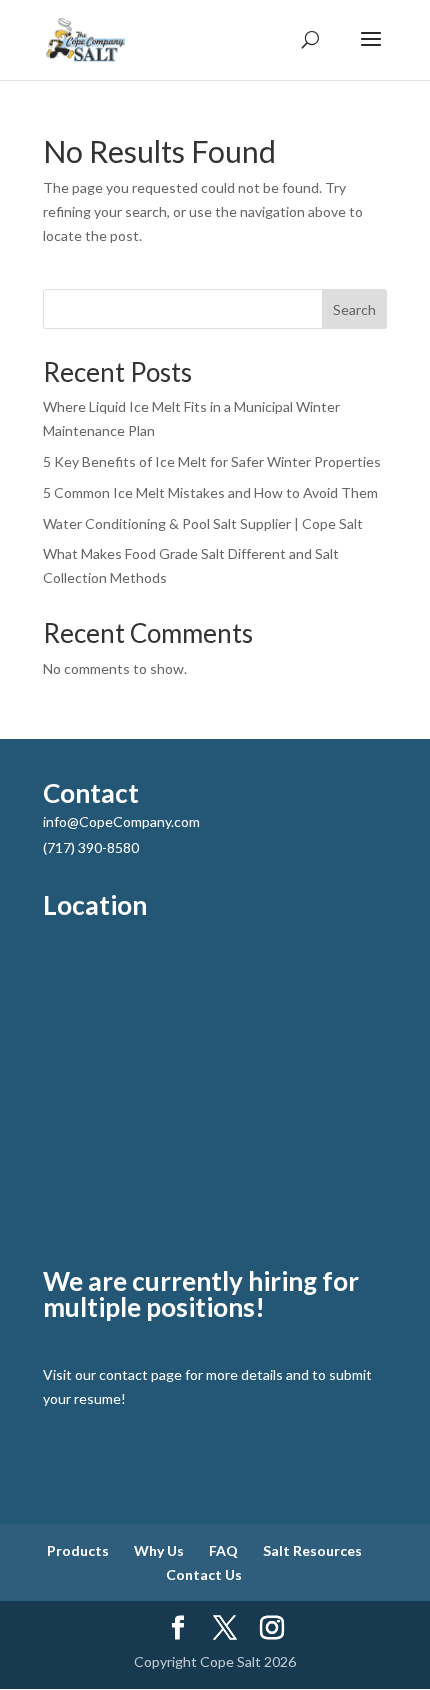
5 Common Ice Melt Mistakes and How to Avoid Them (212, 492)
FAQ (223, 1550)
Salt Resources (312, 1550)
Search (354, 309)
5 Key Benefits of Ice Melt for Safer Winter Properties (213, 461)
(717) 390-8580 (91, 847)
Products (78, 1550)
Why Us (159, 1550)
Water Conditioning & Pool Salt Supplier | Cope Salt (203, 523)
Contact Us (204, 1574)
